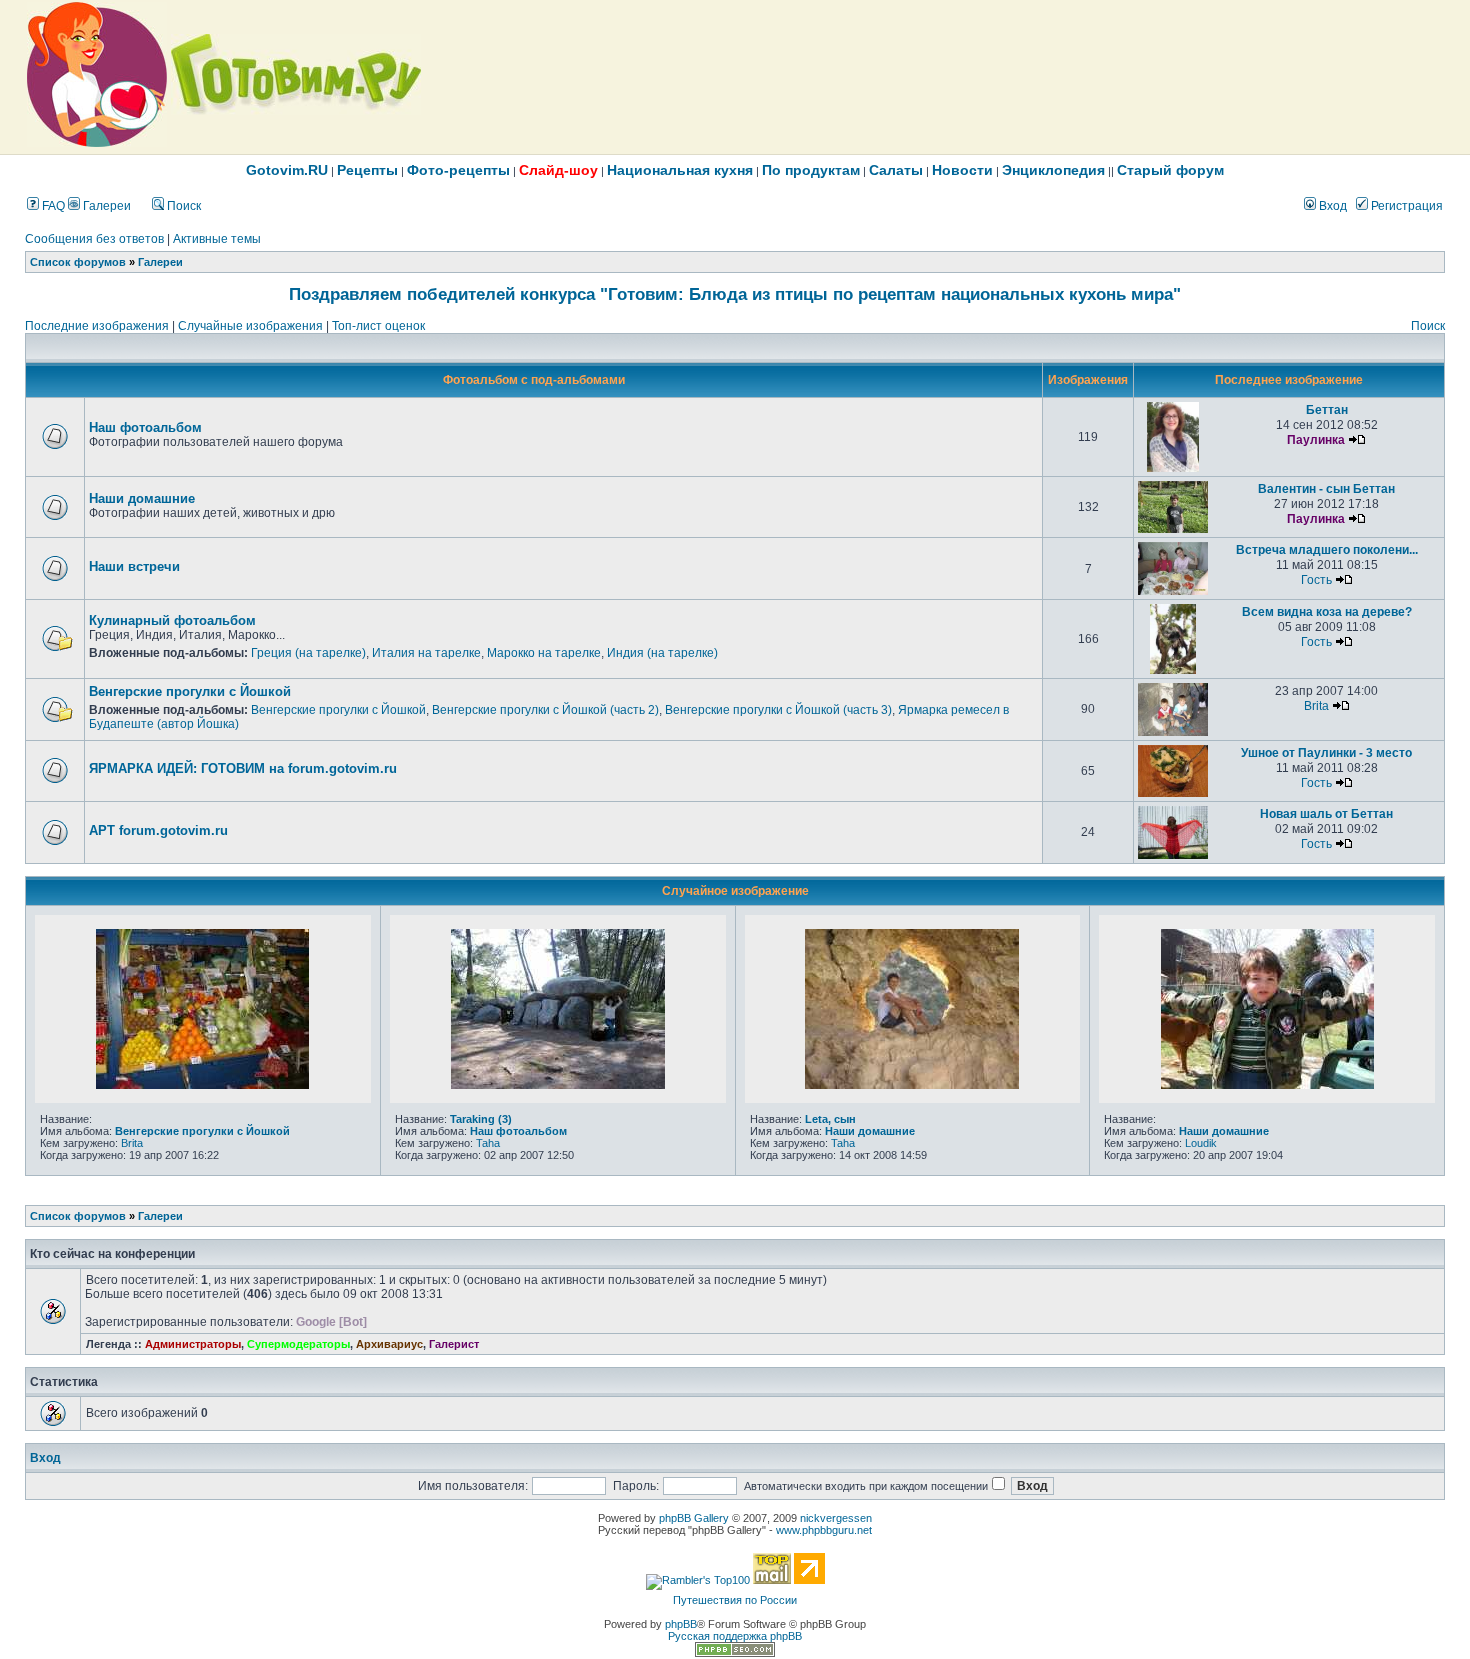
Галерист (454, 1344)
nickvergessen (836, 1518)
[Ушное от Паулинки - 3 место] (1173, 793)
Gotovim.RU (287, 170)
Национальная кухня (680, 170)
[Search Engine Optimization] (735, 1653)
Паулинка (1316, 440)
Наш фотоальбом (145, 427)
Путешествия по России (735, 1600)
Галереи (105, 206)
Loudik (1201, 1143)
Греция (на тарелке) (308, 653)
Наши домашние (142, 498)
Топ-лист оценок (378, 326)
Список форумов (78, 262)
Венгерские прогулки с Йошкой (190, 691)
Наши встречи (134, 566)
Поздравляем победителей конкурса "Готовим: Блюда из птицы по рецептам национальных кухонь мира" (735, 294)
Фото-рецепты (458, 170)
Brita (1316, 706)
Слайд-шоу (558, 170)
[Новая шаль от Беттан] (1173, 855)
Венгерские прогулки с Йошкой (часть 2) (545, 710)
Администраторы (193, 1344)
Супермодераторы (298, 1344)
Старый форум (1170, 170)
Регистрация (1405, 206)
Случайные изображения (250, 326)
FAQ (52, 206)
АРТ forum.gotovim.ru (158, 830)
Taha (488, 1143)
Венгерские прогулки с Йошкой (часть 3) (778, 710)
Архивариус (389, 1344)
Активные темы (217, 239)
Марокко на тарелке (544, 653)
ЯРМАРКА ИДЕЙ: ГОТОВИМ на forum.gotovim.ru (243, 768)
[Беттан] (1173, 468)
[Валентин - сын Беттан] (1173, 529)
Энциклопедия (1053, 170)
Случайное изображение (735, 891)
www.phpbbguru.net (824, 1530)
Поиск (182, 206)
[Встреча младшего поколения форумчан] (1173, 591)
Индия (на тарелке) (662, 653)
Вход (1331, 206)
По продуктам (811, 170)
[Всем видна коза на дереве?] (1173, 670)
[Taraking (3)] (558, 1085)
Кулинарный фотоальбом (172, 620)
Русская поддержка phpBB (735, 1636)
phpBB (681, 1624)
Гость (1316, 580)
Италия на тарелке (426, 653)
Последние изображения (97, 326)
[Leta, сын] (912, 1085)
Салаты (896, 170)
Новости (962, 170)
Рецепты (367, 170)
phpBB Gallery (694, 1518)
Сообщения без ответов (94, 239)
